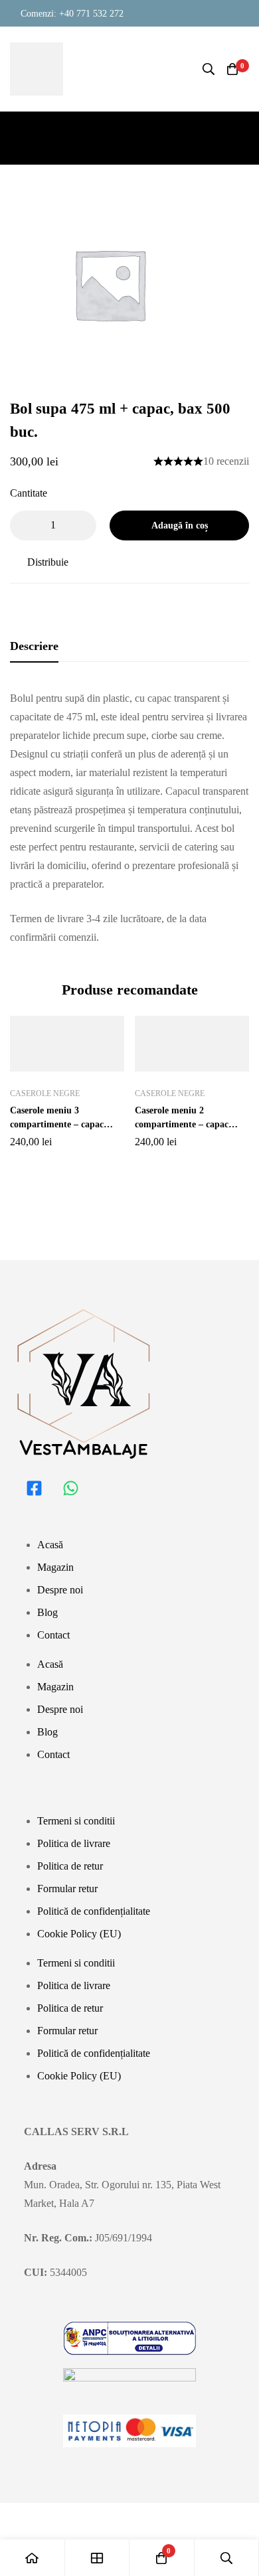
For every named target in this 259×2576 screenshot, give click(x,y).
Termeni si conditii (76, 1821)
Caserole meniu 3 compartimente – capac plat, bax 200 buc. (57, 1124)
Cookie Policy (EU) (79, 1934)
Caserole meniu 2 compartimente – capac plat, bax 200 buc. (182, 1124)
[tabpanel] (129, 818)
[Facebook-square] (34, 1489)
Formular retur (67, 1889)
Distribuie (48, 562)
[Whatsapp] (70, 1489)
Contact (53, 1635)
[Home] (33, 2558)
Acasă (50, 1545)
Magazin (55, 1567)
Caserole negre (45, 1093)
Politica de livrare (74, 1843)
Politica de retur (70, 1866)
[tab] (34, 647)
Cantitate (29, 493)
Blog (47, 1612)
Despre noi (60, 1590)
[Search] (209, 69)
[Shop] (98, 2558)
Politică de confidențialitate (94, 1911)
